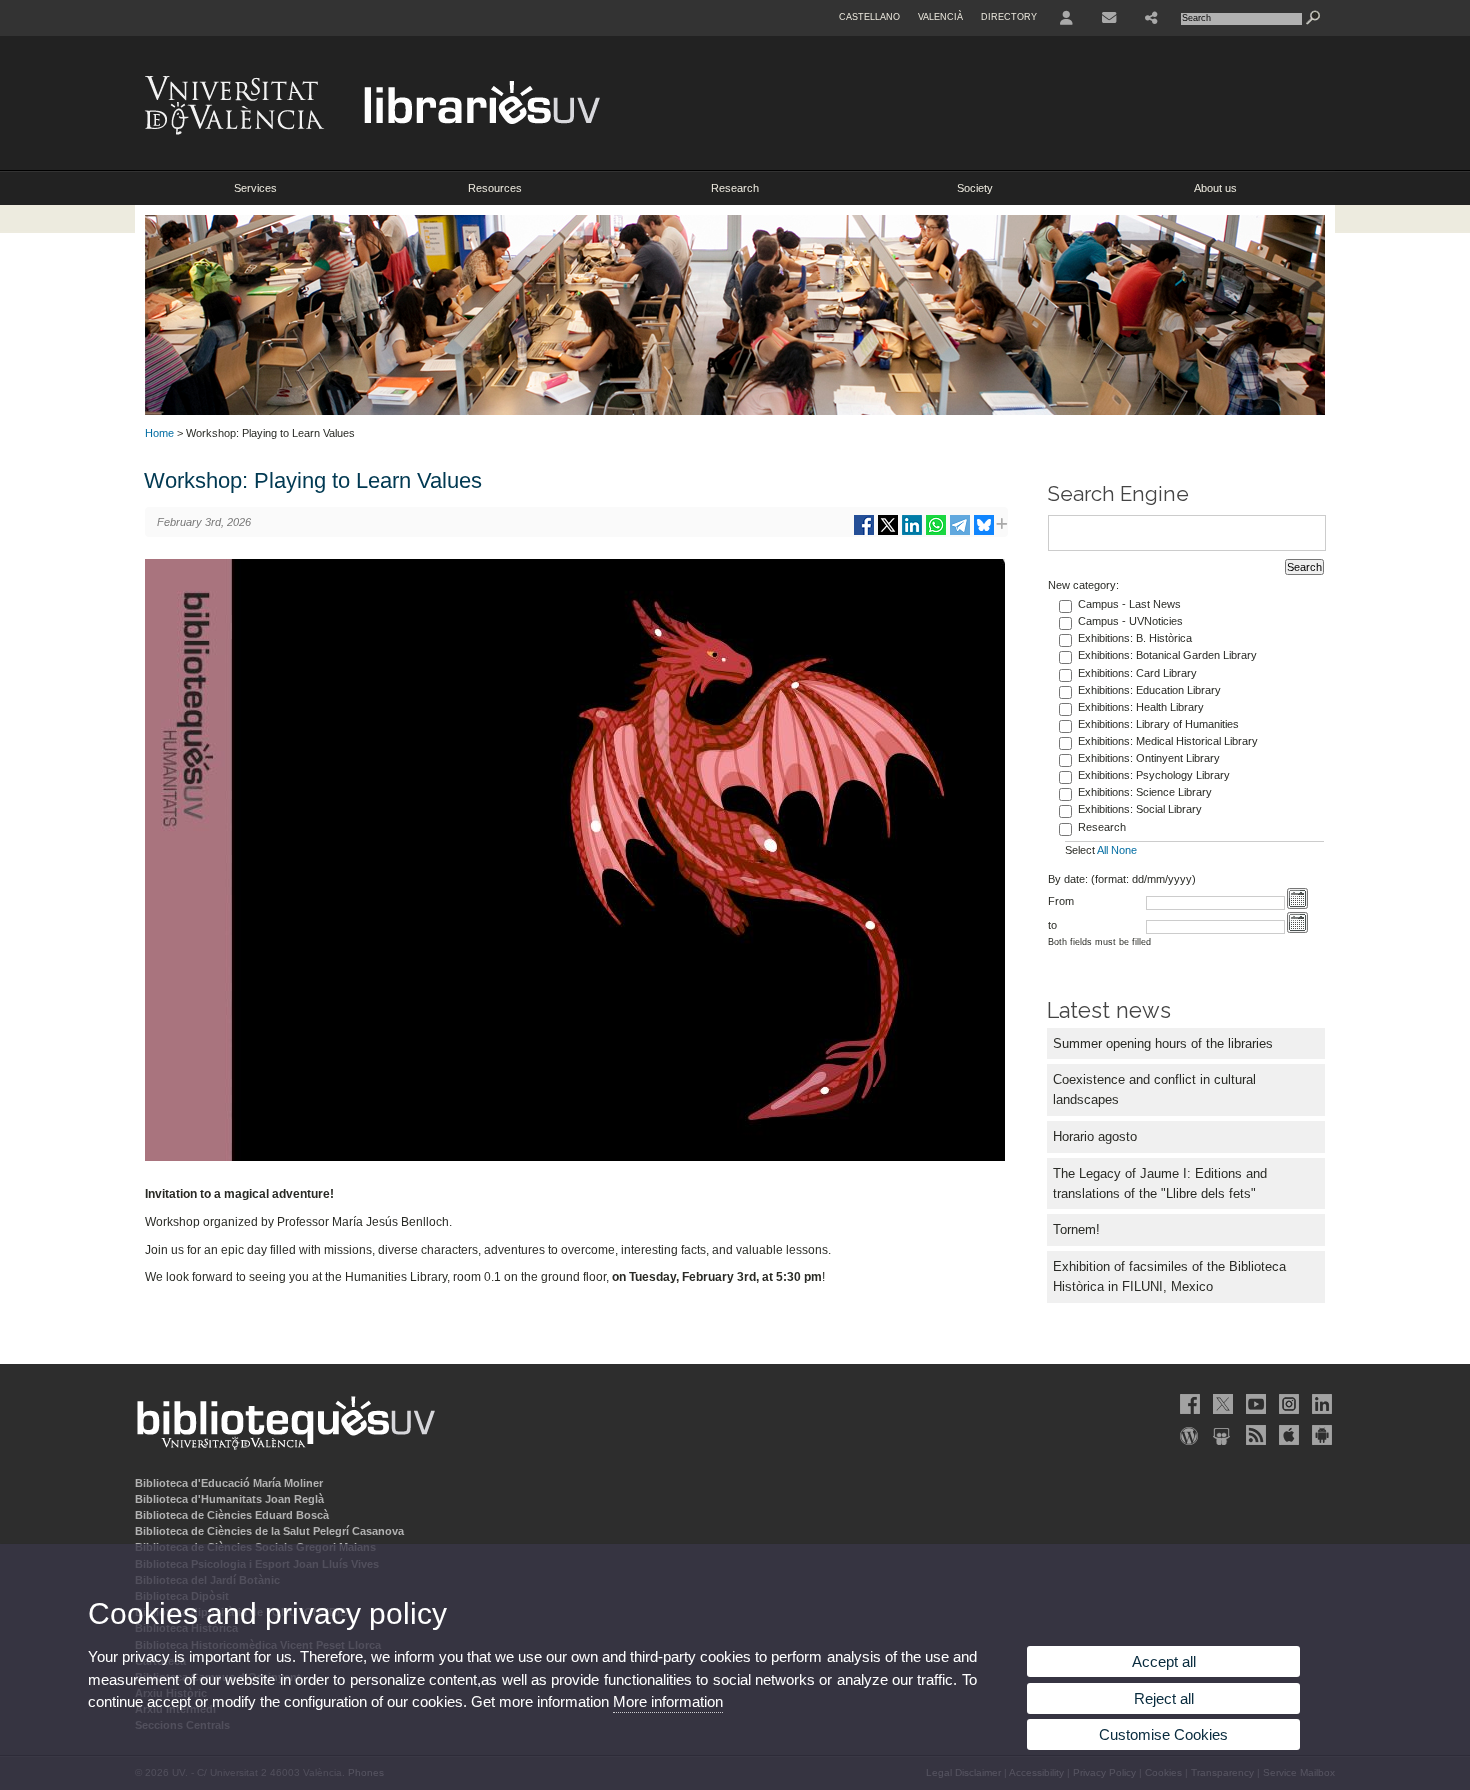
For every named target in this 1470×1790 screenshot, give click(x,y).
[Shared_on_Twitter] (888, 532)
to (1052, 925)
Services (255, 188)
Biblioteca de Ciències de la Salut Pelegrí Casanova (269, 1531)
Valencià (940, 17)
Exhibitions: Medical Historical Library (1168, 741)
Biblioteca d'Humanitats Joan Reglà (229, 1499)
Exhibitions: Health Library (1141, 707)
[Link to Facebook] (1188, 1404)
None (1124, 850)
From (1061, 901)
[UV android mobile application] (1320, 1435)
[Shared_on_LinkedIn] (912, 532)
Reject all (1164, 1698)
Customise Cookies (1163, 1734)
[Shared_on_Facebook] (864, 532)
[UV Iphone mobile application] (1287, 1435)
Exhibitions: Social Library (1140, 809)
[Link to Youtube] (1254, 1404)
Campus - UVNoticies (1130, 621)
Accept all (1164, 1661)
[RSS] (1254, 1435)
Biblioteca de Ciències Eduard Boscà (232, 1515)
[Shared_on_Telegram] (960, 532)
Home (159, 433)
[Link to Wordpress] (1188, 1435)
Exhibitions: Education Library (1149, 690)
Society (975, 188)
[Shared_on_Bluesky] (984, 532)
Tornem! (1076, 1229)
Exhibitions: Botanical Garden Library (1167, 655)
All (1102, 850)
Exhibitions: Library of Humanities (1158, 724)
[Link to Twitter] (1221, 1404)
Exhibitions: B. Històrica (1135, 638)
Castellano (869, 17)
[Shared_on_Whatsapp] (936, 532)
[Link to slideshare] (1221, 1435)
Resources (495, 188)
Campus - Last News (1129, 604)
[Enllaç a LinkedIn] (1320, 1404)
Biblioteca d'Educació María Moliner (229, 1483)
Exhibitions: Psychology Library (1154, 775)
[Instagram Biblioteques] (1287, 1404)
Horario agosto (1095, 1136)
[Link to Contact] (1109, 18)
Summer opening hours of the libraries (1163, 1043)
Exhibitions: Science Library (1145, 792)
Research (735, 188)
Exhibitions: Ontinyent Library (1149, 758)
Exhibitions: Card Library (1137, 673)
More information (668, 1701)
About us (1215, 188)
